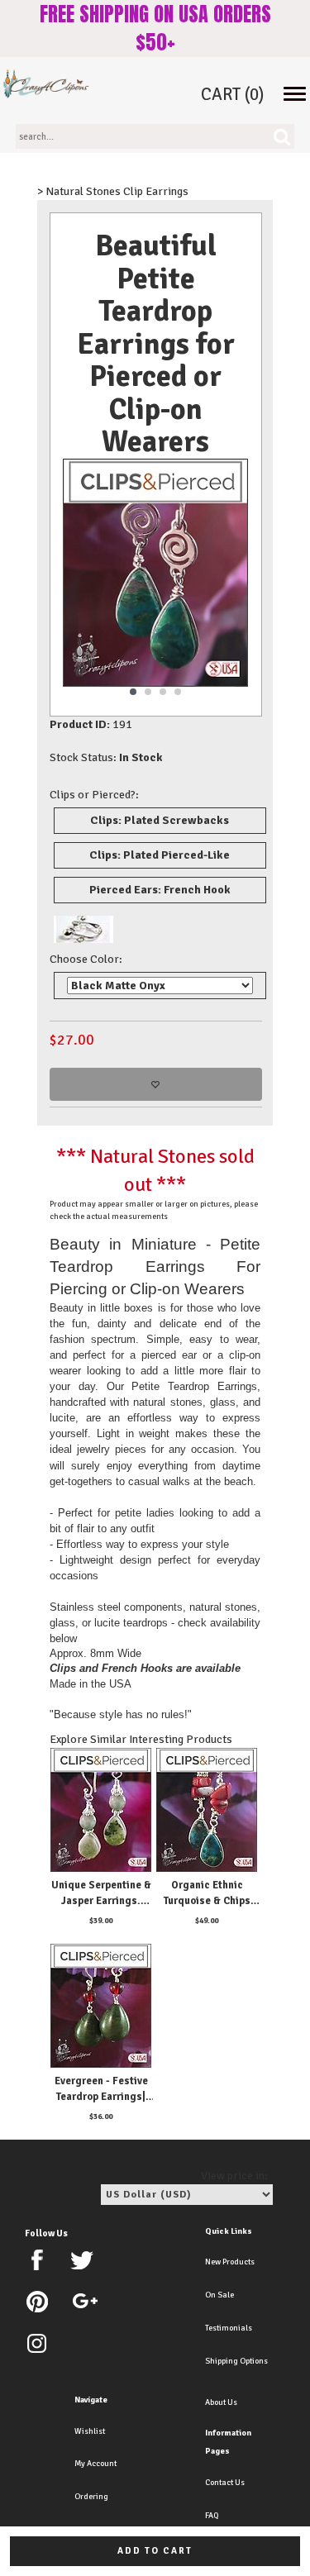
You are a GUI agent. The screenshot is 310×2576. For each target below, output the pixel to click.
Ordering (91, 2497)
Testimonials (229, 2328)
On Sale (219, 2295)
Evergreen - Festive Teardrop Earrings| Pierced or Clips (101, 2097)
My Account (95, 2464)
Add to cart (155, 2551)
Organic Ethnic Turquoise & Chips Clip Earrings (207, 1901)
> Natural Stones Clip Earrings (113, 191)
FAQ (212, 2516)
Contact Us (225, 2483)
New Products (230, 2262)
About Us (221, 2402)
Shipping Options (236, 2361)
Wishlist (90, 2431)
